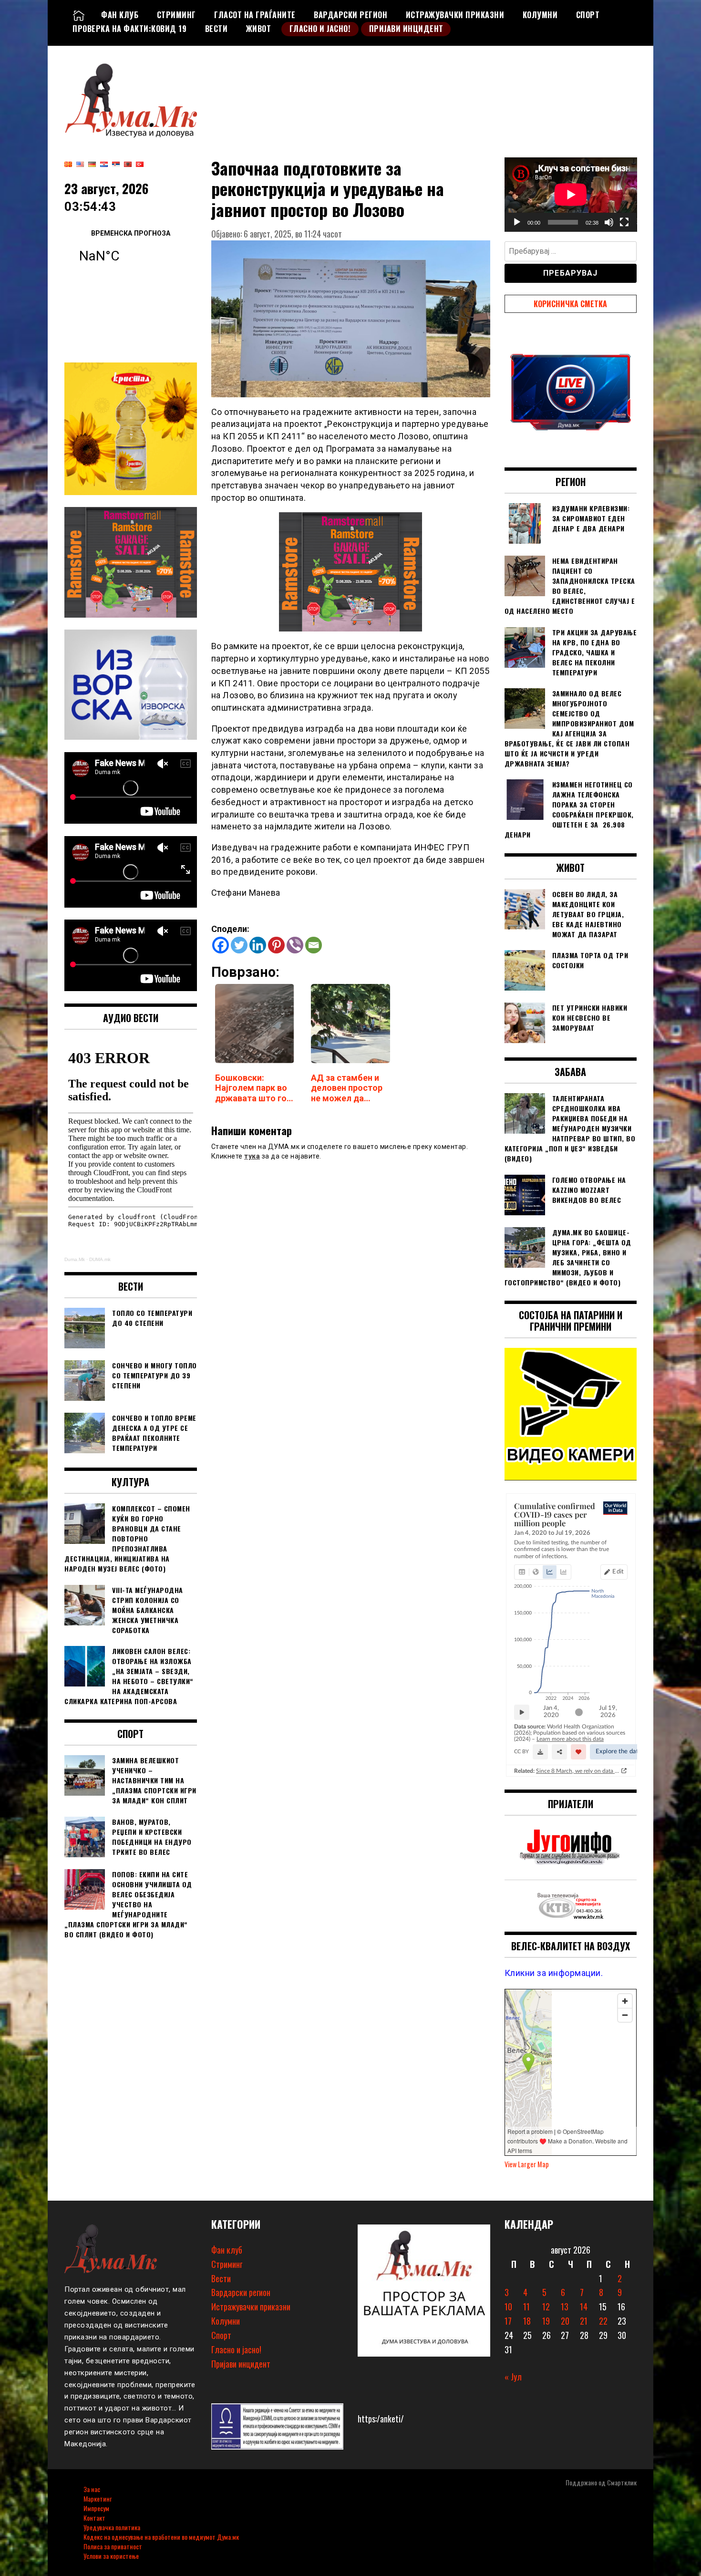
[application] (571, 195)
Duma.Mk (75, 1259)
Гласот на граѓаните (255, 15)
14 (584, 2307)
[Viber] (295, 945)
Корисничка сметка (570, 304)
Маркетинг (98, 2498)
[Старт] (517, 222)
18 (527, 2321)
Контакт (94, 2518)
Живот (259, 29)
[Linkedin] (258, 945)
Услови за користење (111, 2556)
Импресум (96, 2508)
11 (526, 2307)
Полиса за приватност (113, 2546)
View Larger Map (527, 2164)
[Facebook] (221, 945)
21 (584, 2321)
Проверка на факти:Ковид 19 (129, 29)
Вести (216, 29)
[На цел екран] (624, 222)
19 (546, 2321)
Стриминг (176, 15)
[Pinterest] (276, 945)
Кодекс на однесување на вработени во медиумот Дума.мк (161, 2537)
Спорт (588, 15)
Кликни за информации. (554, 1973)
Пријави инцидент (406, 29)
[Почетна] (79, 15)
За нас (92, 2489)
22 (603, 2321)
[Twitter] (239, 945)
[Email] (314, 945)
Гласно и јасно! (320, 29)
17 (508, 2321)
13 (565, 2307)
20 (565, 2321)
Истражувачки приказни (455, 15)
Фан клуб (120, 15)
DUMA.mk (100, 1259)
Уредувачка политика (112, 2527)
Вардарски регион (350, 15)
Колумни (540, 15)
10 (508, 2307)
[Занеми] (609, 222)
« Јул (513, 2377)
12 (546, 2307)
